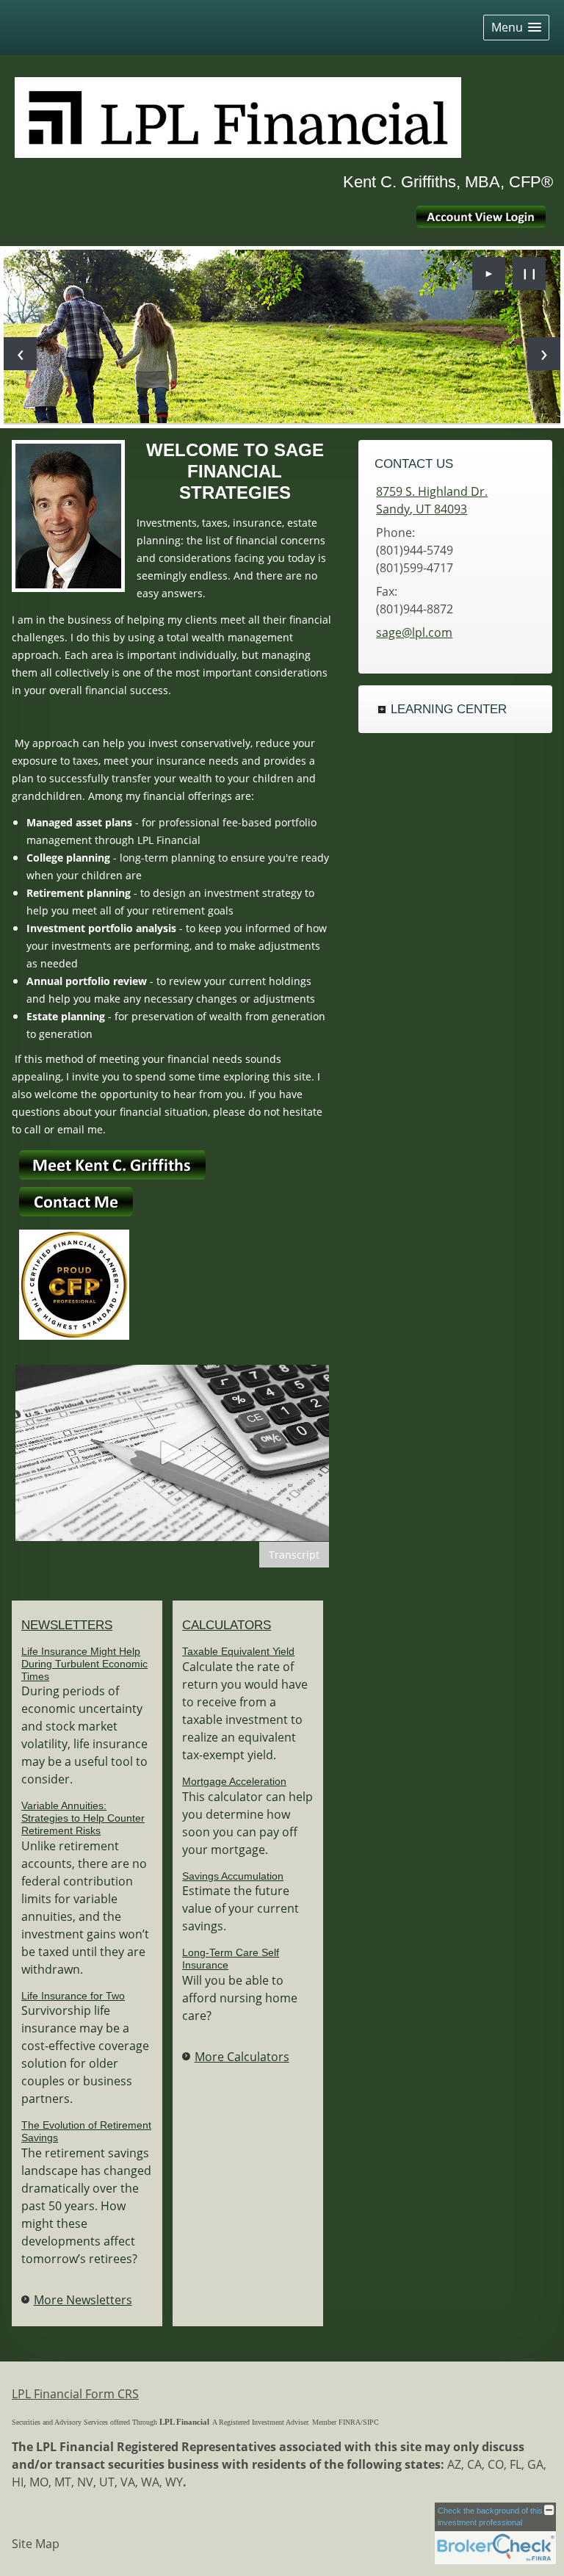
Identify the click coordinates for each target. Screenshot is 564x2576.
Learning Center (449, 709)
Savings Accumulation (233, 1876)
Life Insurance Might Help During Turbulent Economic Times (84, 1664)
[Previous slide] (20, 354)
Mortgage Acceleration (234, 1781)
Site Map (36, 2544)
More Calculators (242, 2057)
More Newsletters (83, 2300)
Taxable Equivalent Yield (238, 1651)
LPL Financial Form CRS (75, 2394)
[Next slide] (544, 354)
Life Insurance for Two (73, 1996)
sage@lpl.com (414, 632)
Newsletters (67, 1625)
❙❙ (529, 273)
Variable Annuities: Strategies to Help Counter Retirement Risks (83, 1818)
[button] (516, 28)
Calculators (227, 1625)
